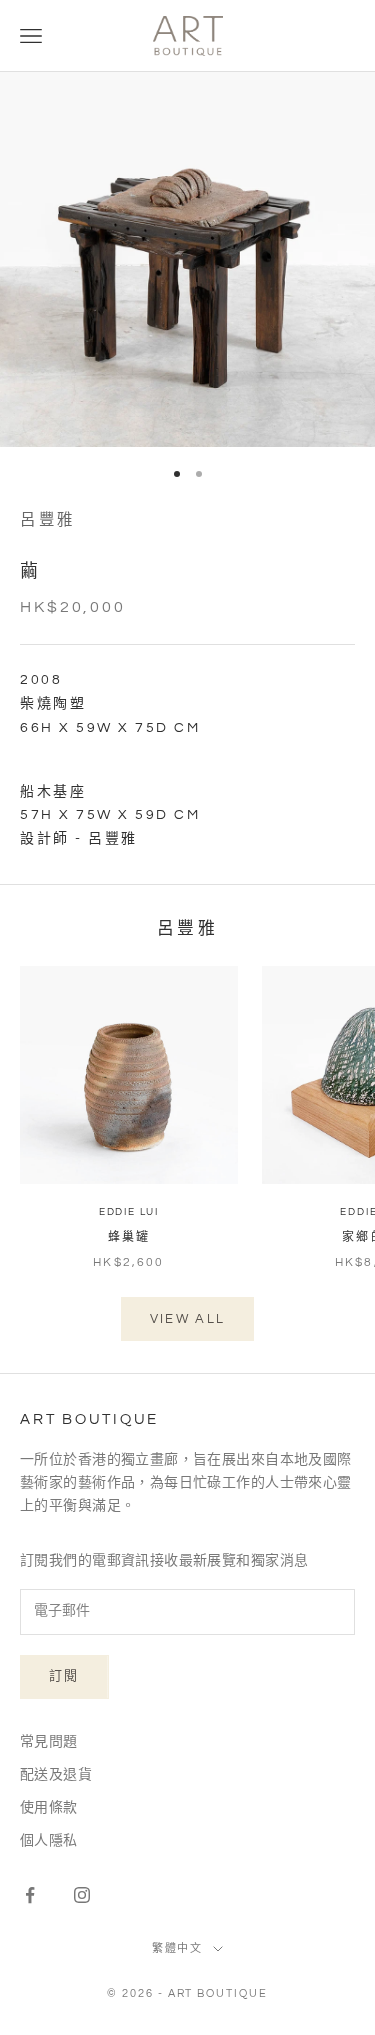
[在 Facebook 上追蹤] (30, 1895)
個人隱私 (49, 1841)
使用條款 (49, 1808)
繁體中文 (178, 1948)
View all (188, 1319)
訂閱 (64, 1676)
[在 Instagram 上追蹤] (82, 1895)
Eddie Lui (129, 1212)
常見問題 (49, 1742)
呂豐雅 (48, 520)
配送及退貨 (56, 1775)
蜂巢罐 (129, 1237)
